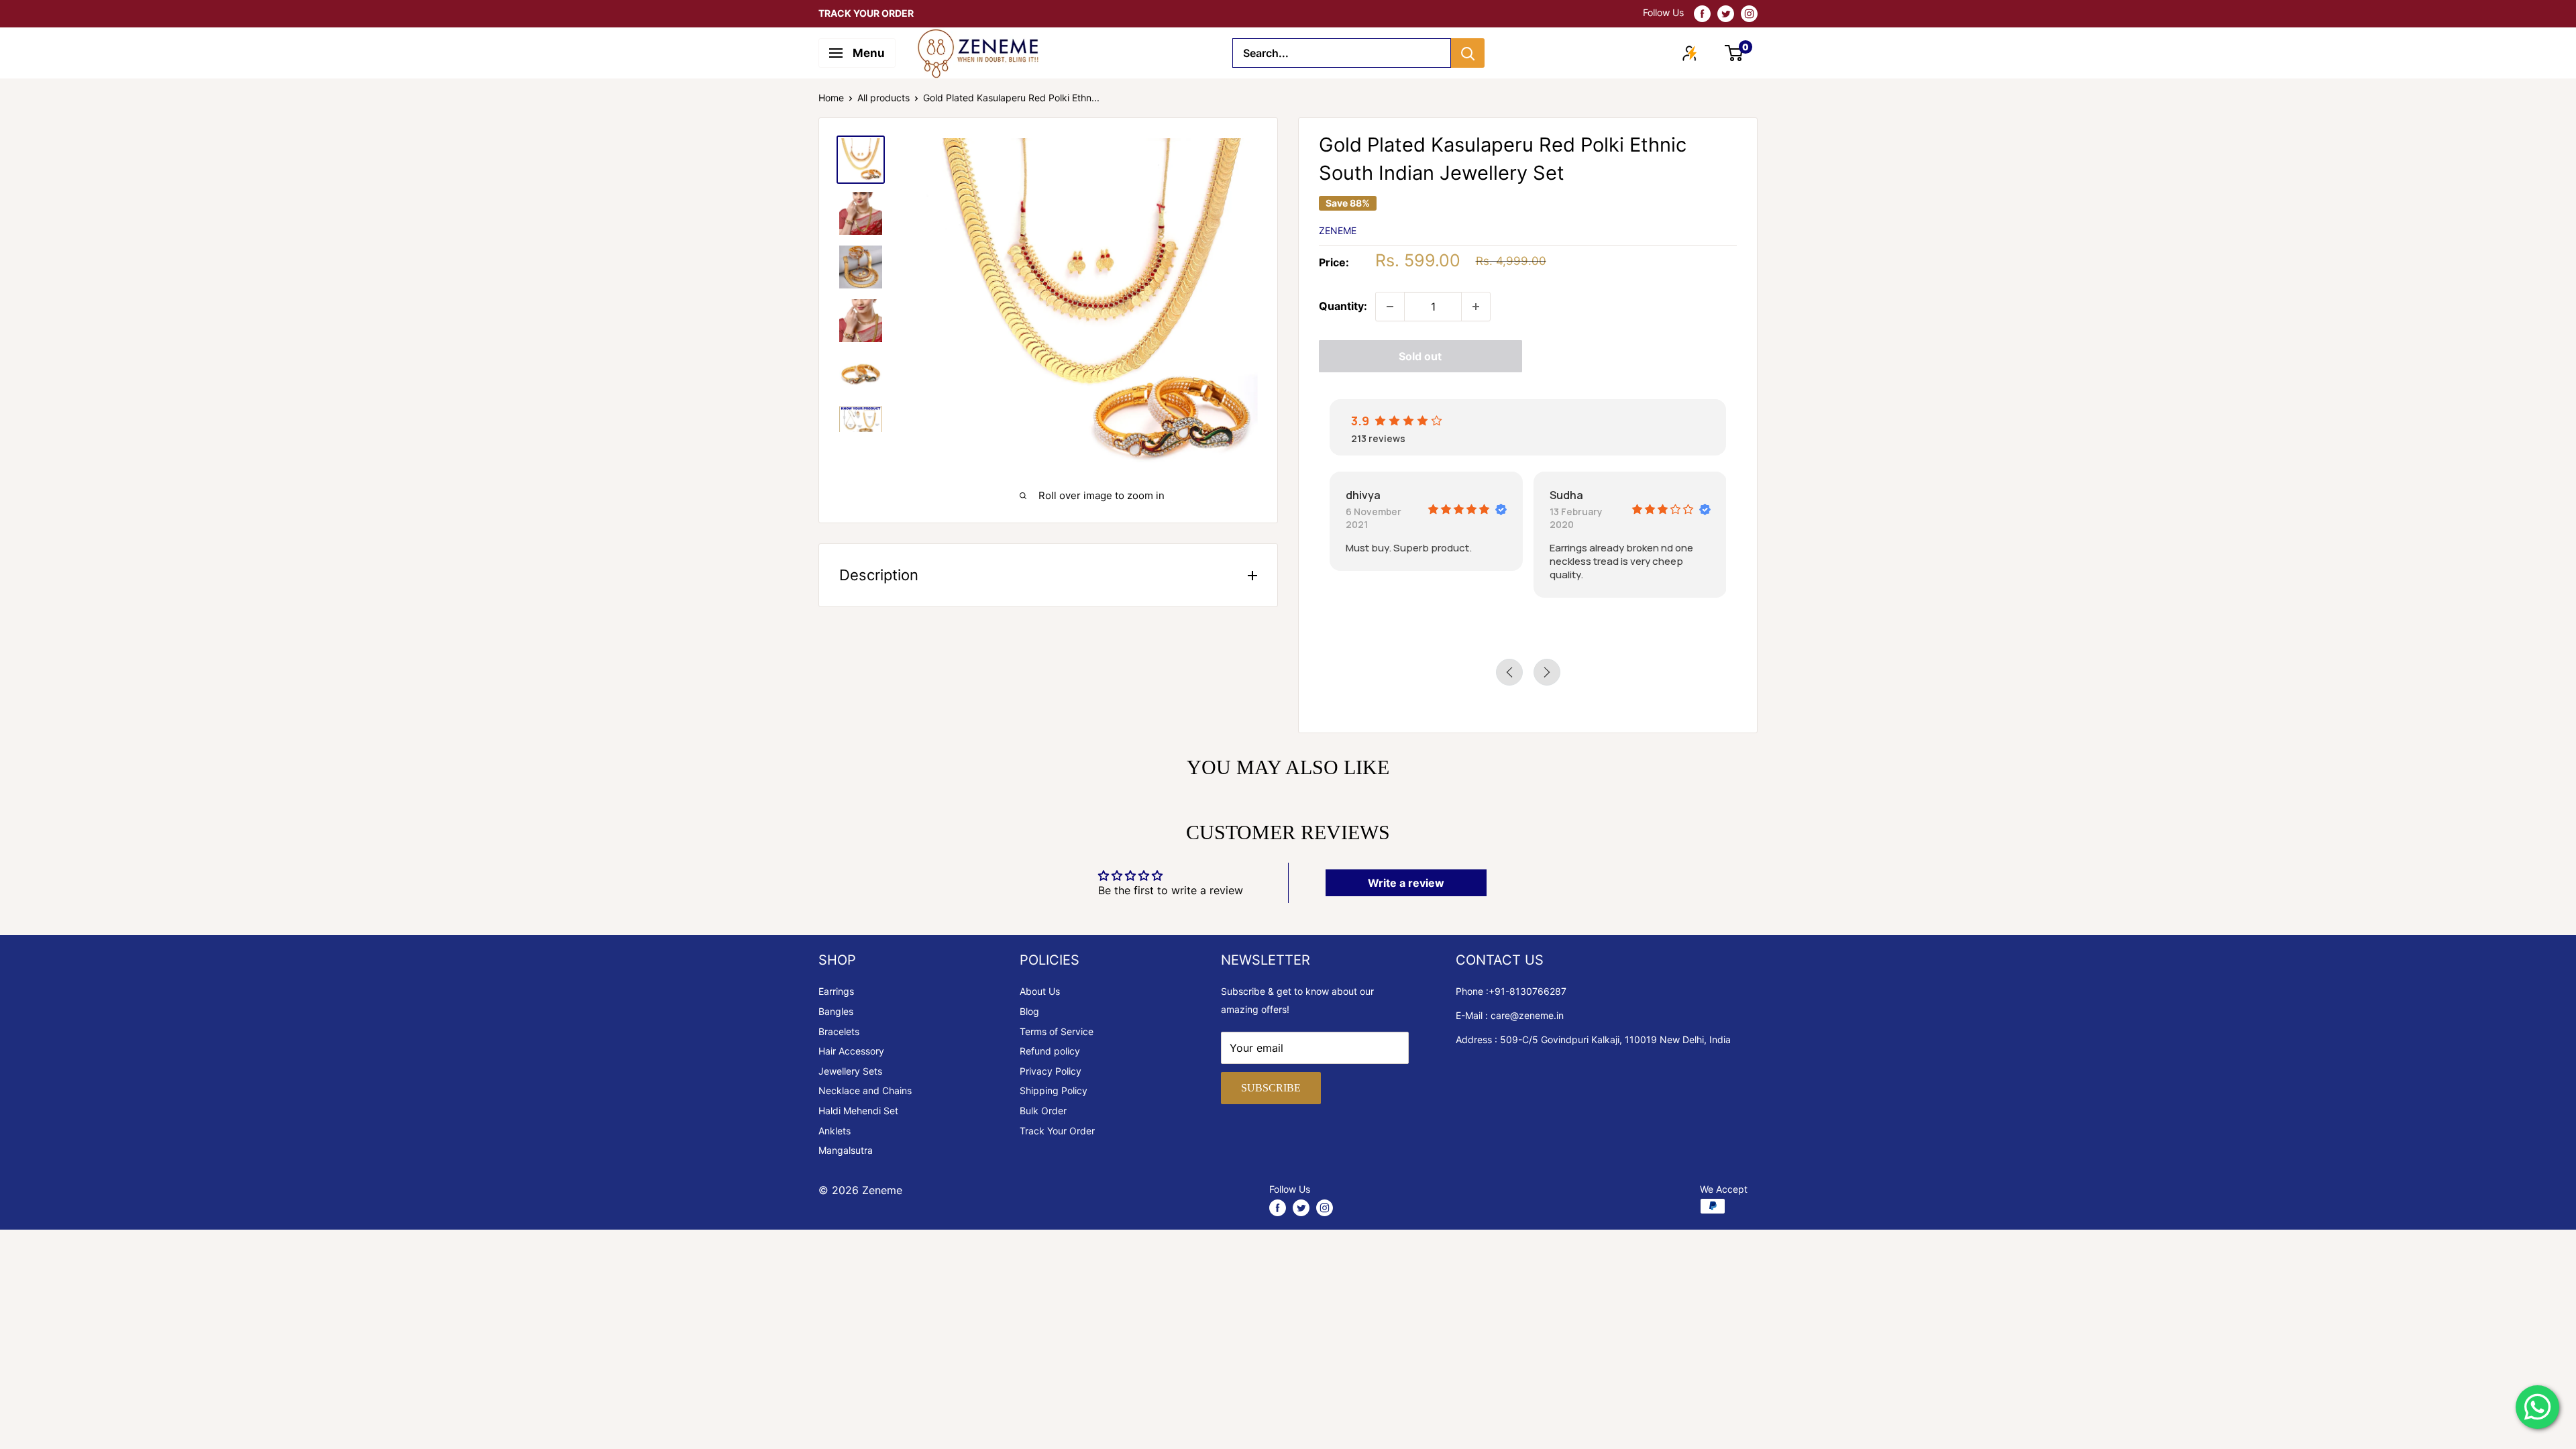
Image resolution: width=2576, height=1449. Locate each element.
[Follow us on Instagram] (1749, 13)
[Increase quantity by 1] (1476, 307)
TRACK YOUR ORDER (866, 13)
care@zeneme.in (1527, 1015)
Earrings (836, 991)
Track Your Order (1057, 1131)
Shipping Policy (1054, 1090)
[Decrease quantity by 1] (1390, 307)
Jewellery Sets (850, 1071)
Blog (1029, 1011)
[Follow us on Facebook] (1702, 13)
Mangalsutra (846, 1150)
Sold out (1420, 356)
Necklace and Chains (865, 1090)
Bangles (836, 1011)
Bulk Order (1043, 1111)
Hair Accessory (851, 1051)
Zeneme (1338, 230)
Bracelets (839, 1031)
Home (831, 98)
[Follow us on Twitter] (1726, 13)
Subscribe (1271, 1088)
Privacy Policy (1051, 1071)
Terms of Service (1057, 1031)
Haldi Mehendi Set (858, 1111)
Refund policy (1050, 1051)
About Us (1040, 991)
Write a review (1406, 883)
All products (883, 98)
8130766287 (1538, 991)
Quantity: (1343, 306)
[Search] (1468, 53)
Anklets (835, 1131)
